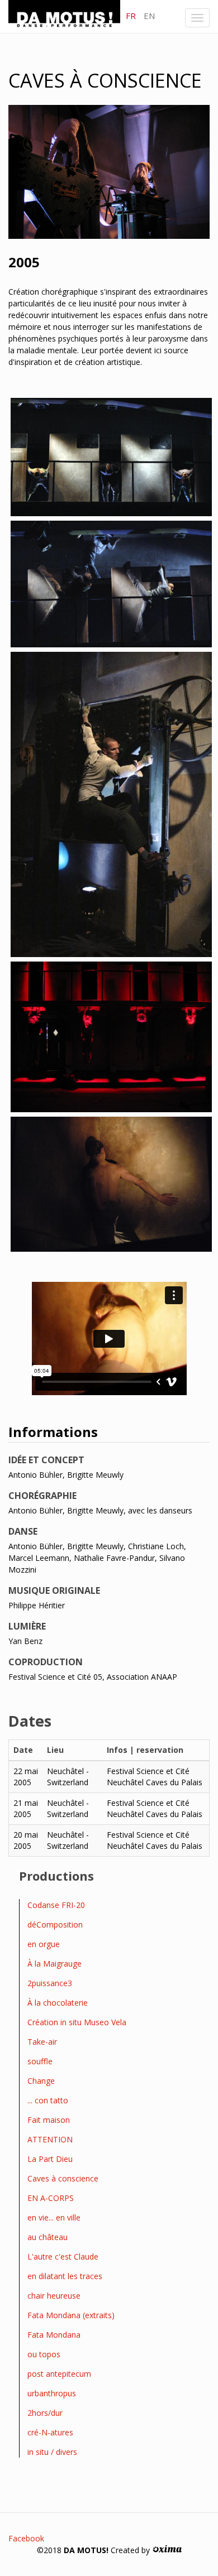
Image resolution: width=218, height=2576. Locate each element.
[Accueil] (64, 16)
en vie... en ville (54, 2217)
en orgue (44, 1944)
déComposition (55, 1924)
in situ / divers (52, 2452)
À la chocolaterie (58, 2003)
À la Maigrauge (54, 1964)
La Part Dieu (50, 2159)
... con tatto (48, 2100)
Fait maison (49, 2120)
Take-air (42, 2042)
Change (41, 2081)
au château (48, 2237)
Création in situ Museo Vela (77, 2022)
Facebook (26, 2538)
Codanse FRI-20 (56, 1905)
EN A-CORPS (51, 2198)
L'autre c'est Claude (63, 2257)
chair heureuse (54, 2296)
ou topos (44, 2354)
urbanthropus (52, 2393)
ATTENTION (50, 2139)
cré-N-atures (50, 2432)
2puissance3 (50, 1983)
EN (149, 16)
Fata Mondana (54, 2335)
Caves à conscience (63, 2178)
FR (131, 16)
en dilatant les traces (65, 2276)
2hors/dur (45, 2413)
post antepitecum (59, 2374)
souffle (40, 2061)
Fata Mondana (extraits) (71, 2315)
